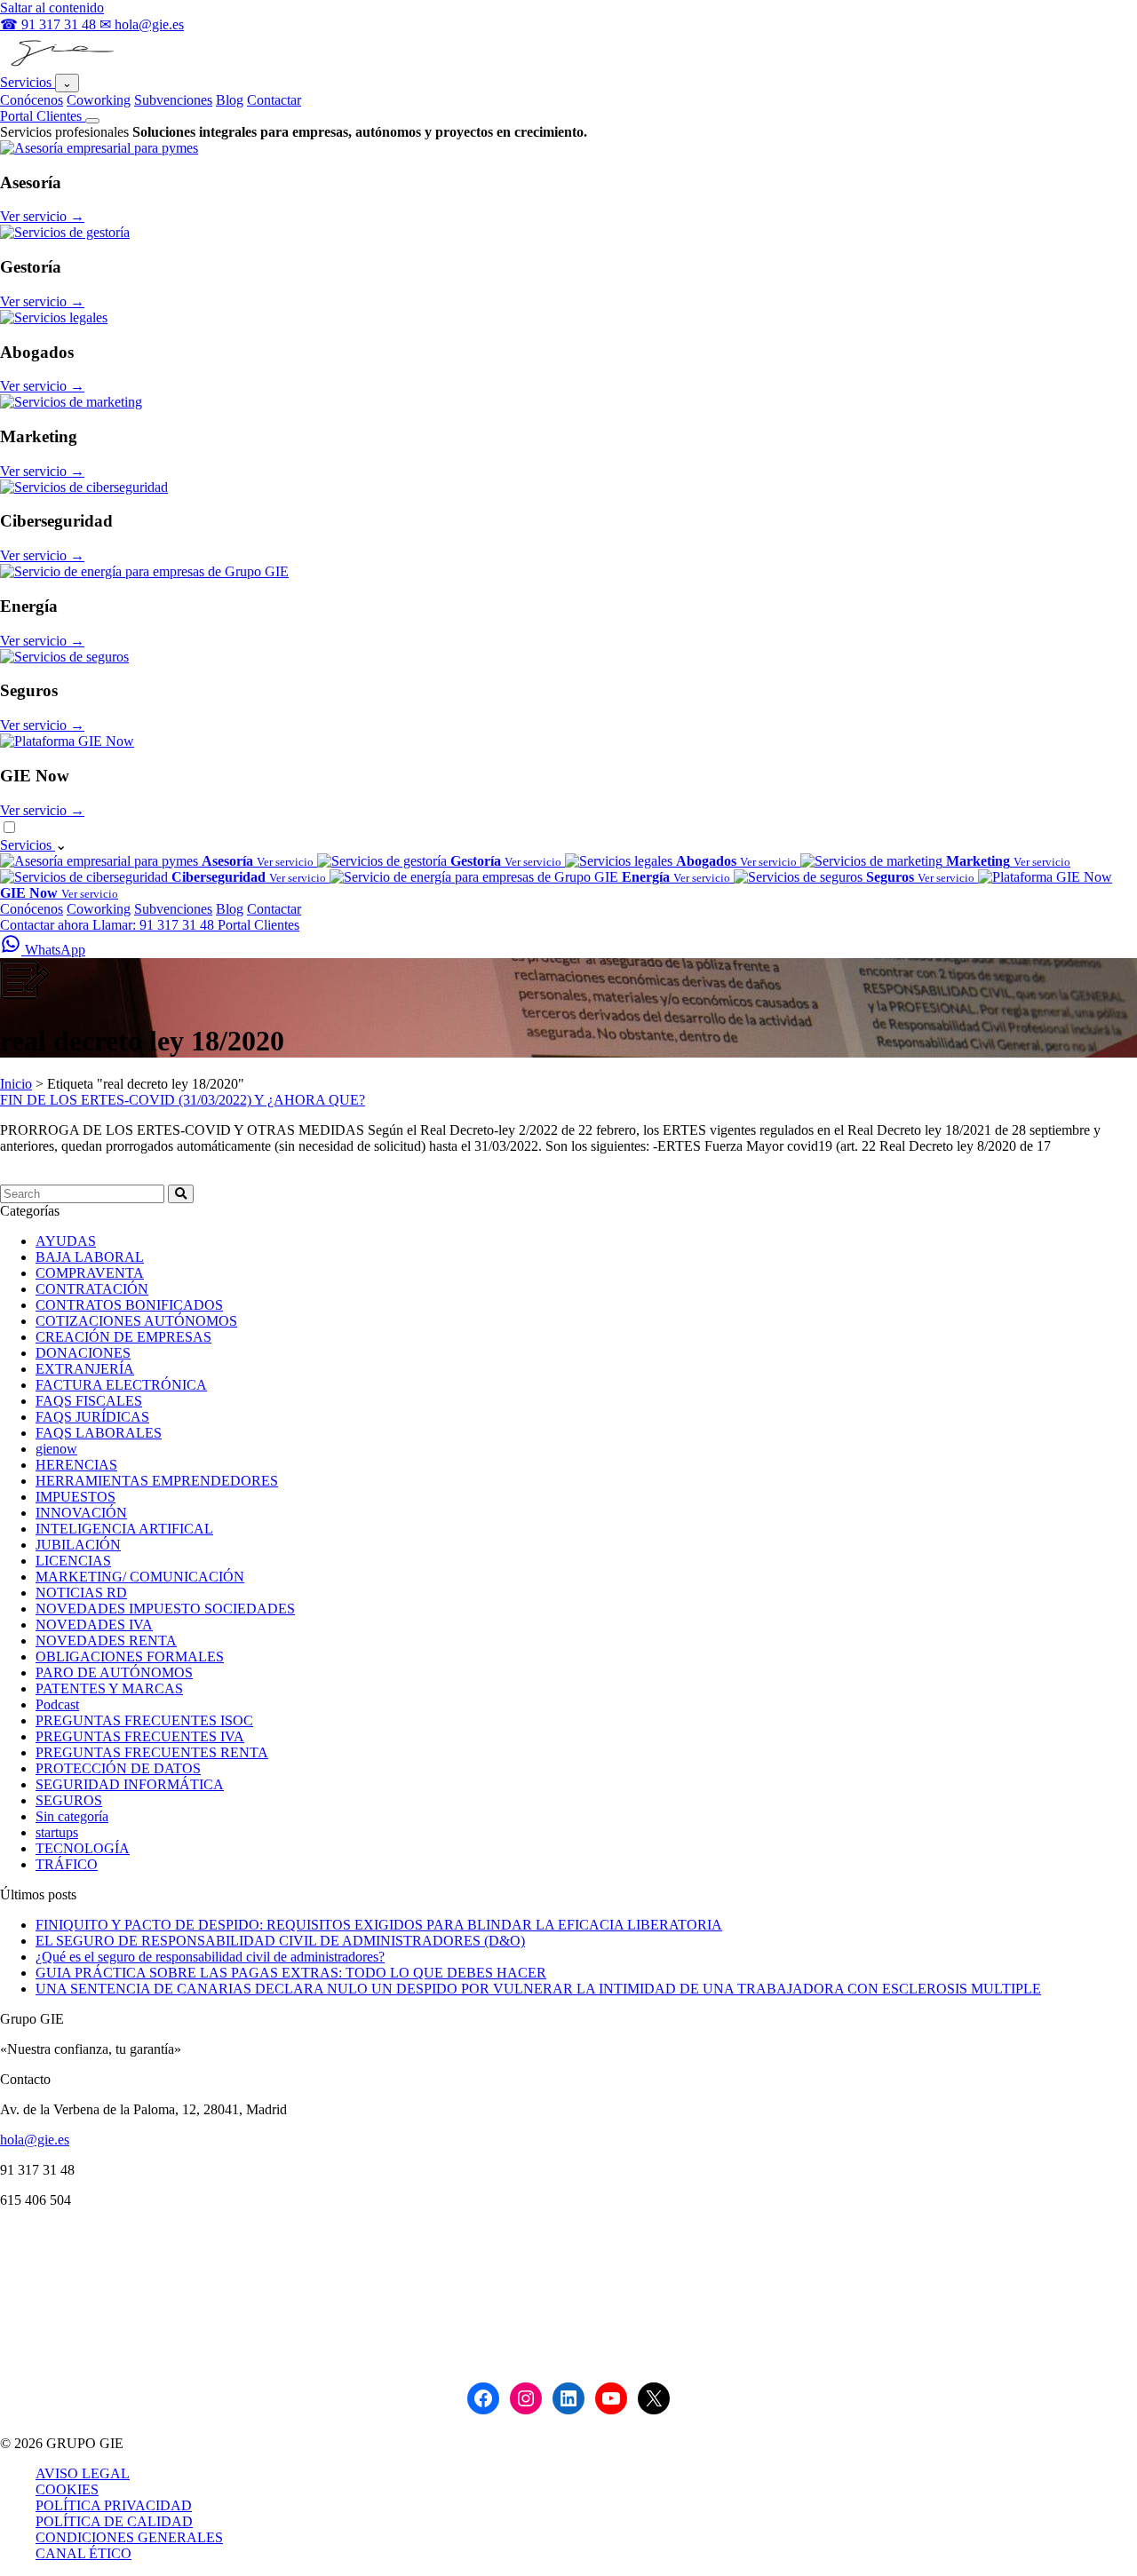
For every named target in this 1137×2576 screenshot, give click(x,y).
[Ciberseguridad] (84, 487)
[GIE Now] (67, 741)
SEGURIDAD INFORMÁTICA (130, 1784)
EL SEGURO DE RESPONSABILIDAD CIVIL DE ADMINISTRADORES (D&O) (280, 1941)
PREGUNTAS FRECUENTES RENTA (152, 1752)
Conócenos (32, 100)
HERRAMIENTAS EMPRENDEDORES (157, 1481)
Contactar (274, 100)
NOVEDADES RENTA (106, 1641)
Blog (230, 100)
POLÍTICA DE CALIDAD (114, 2521)
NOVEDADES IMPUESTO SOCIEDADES (165, 1609)
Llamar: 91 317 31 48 (155, 925)
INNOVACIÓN (81, 1513)
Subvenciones (173, 100)
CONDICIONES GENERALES (129, 2537)
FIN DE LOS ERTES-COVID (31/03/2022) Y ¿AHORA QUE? (183, 1100)
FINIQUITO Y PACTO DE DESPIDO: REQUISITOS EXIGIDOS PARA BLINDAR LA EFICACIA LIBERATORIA (379, 1925)
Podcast (57, 1704)
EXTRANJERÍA (85, 1369)
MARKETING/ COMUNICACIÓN (140, 1577)
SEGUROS (69, 1800)
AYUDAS (66, 1241)
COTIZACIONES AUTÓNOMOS (136, 1321)
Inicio (16, 1084)
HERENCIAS (76, 1465)
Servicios (28, 82)
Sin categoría (72, 1816)
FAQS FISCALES (89, 1401)
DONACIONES (83, 1353)
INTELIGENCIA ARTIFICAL (124, 1529)
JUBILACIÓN (78, 1545)
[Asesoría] (99, 148)
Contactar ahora (46, 925)
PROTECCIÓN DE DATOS (118, 1768)
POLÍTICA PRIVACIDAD (114, 2505)
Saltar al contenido (52, 8)
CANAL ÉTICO (83, 2553)
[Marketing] (71, 402)
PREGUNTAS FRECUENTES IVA (140, 1736)
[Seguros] (64, 657)
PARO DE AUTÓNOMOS (114, 1672)
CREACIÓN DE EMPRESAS (123, 1337)
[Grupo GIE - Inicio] (60, 65)
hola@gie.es (35, 2140)
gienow (56, 1449)
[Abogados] (54, 317)
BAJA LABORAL (90, 1257)
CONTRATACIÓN (92, 1289)
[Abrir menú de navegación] (92, 121)
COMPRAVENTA (90, 1273)
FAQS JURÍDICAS (92, 1417)
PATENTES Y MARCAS (109, 1688)
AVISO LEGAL (83, 2473)
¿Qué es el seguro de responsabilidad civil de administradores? (210, 1957)
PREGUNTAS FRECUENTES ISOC (144, 1720)
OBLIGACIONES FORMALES (130, 1657)
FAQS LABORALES (99, 1433)
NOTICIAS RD (81, 1593)
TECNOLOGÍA (83, 1848)
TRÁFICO (67, 1864)
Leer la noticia (40, 1176)
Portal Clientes (43, 116)
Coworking (99, 100)
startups (57, 1832)
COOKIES (67, 2489)
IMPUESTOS (76, 1497)
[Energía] (144, 571)
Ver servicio (42, 216)
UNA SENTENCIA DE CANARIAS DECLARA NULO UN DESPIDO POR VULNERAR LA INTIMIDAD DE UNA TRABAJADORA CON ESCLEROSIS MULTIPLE (538, 1989)
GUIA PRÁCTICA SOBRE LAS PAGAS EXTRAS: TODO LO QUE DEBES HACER (291, 1973)
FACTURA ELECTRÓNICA (121, 1385)
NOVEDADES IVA (94, 1625)
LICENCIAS (73, 1561)
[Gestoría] (65, 232)
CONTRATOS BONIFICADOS (129, 1305)
